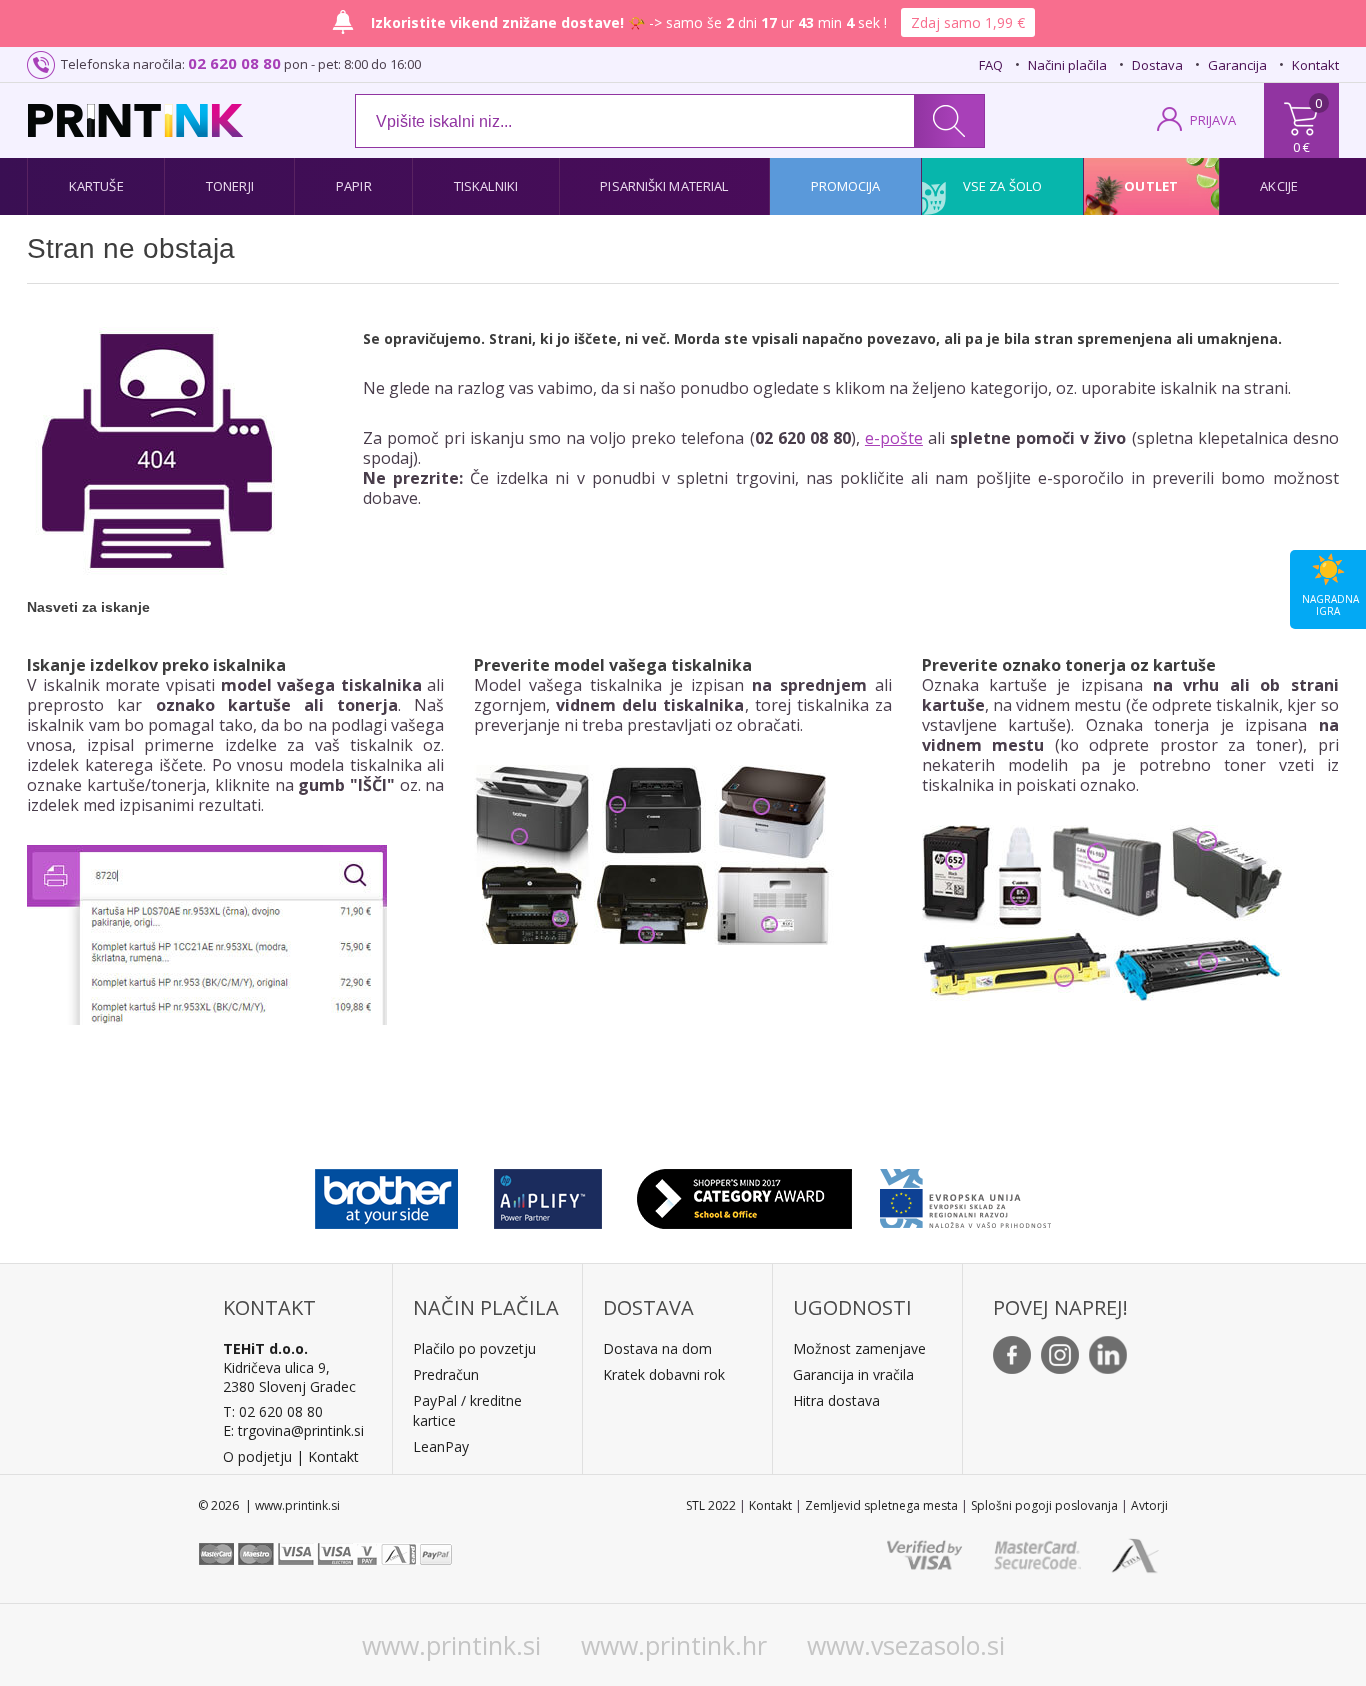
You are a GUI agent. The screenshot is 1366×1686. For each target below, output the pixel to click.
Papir (354, 186)
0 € (1301, 147)
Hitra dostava (836, 1400)
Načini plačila (1067, 65)
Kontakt (1315, 65)
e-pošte (894, 438)
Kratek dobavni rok (664, 1374)
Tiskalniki (486, 186)
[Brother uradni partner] (386, 1194)
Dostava (1157, 65)
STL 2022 (711, 1505)
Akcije (1279, 186)
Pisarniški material (664, 186)
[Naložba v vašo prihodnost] (965, 1194)
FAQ (991, 65)
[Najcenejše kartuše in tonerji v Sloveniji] (135, 120)
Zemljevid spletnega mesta (881, 1505)
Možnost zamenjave (859, 1348)
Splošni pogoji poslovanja (1044, 1505)
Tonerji (230, 186)
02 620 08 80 (234, 63)
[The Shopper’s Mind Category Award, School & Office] (744, 1194)
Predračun (446, 1374)
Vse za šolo (1002, 186)
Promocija (846, 186)
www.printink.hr (674, 1645)
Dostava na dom (657, 1348)
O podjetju (257, 1456)
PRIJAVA (1213, 120)
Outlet (1151, 186)
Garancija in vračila (853, 1374)
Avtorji (1149, 1505)
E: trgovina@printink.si (293, 1430)
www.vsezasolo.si (906, 1645)
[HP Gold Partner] (547, 1194)
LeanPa (437, 1446)
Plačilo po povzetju (474, 1348)
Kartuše (96, 186)
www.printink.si (451, 1645)
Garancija (1237, 65)
